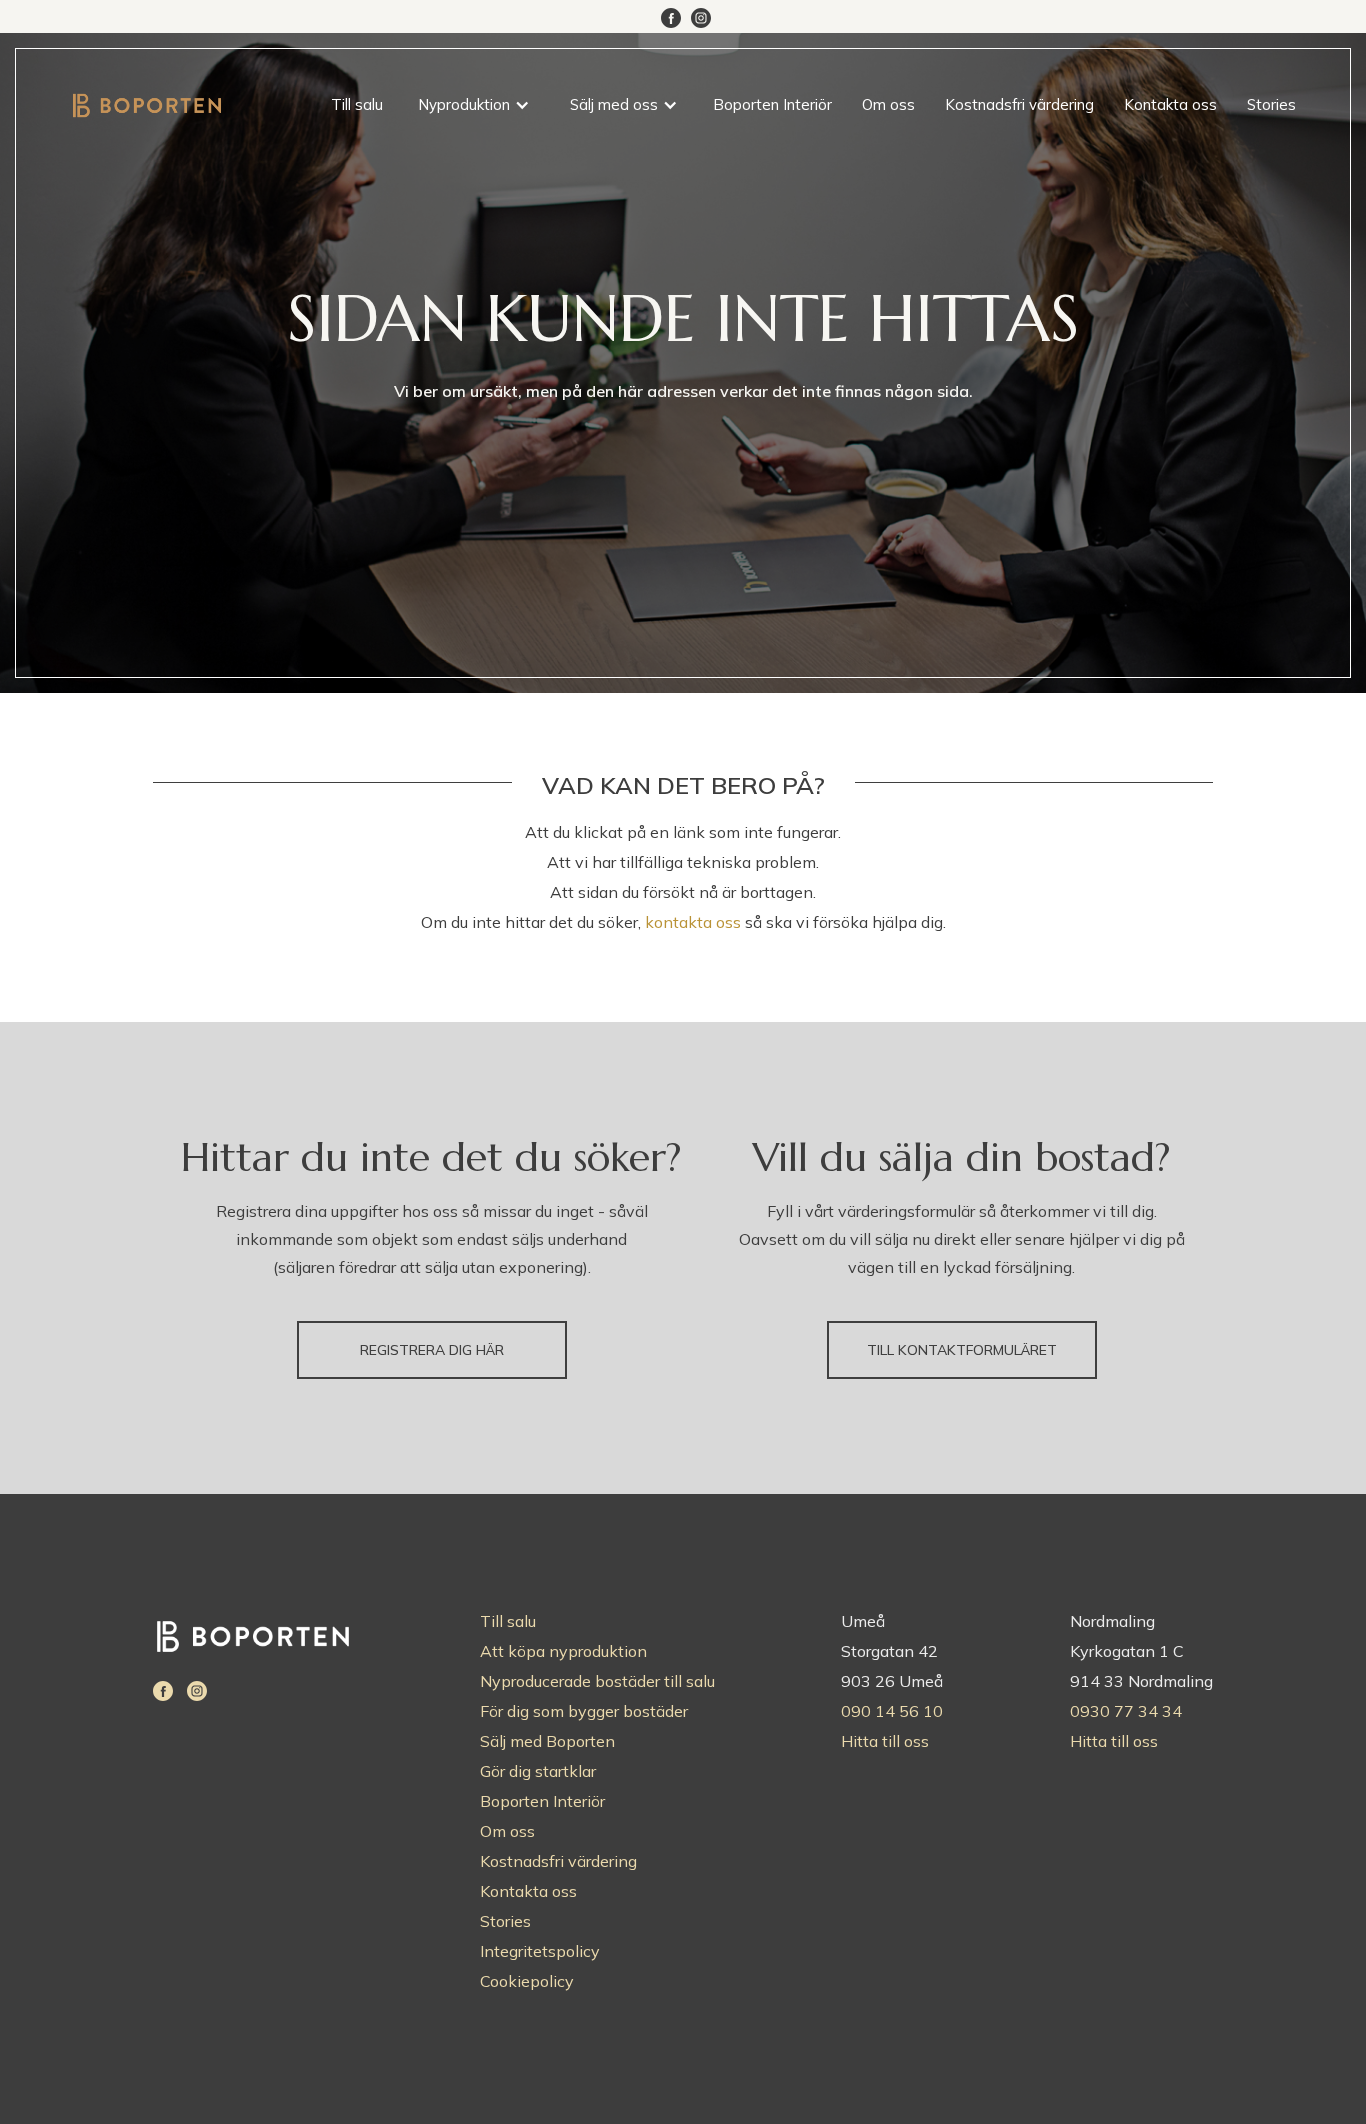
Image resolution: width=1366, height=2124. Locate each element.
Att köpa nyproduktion (563, 1651)
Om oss (888, 104)
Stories (1271, 104)
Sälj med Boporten (547, 1741)
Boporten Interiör (772, 104)
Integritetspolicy (540, 1951)
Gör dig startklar (538, 1771)
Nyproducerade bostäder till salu (597, 1681)
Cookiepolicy (527, 1981)
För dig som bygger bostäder (584, 1711)
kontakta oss (693, 922)
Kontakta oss (1170, 104)
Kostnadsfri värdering (1019, 104)
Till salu (357, 104)
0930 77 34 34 (1126, 1711)
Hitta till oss (885, 1741)
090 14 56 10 (892, 1711)
